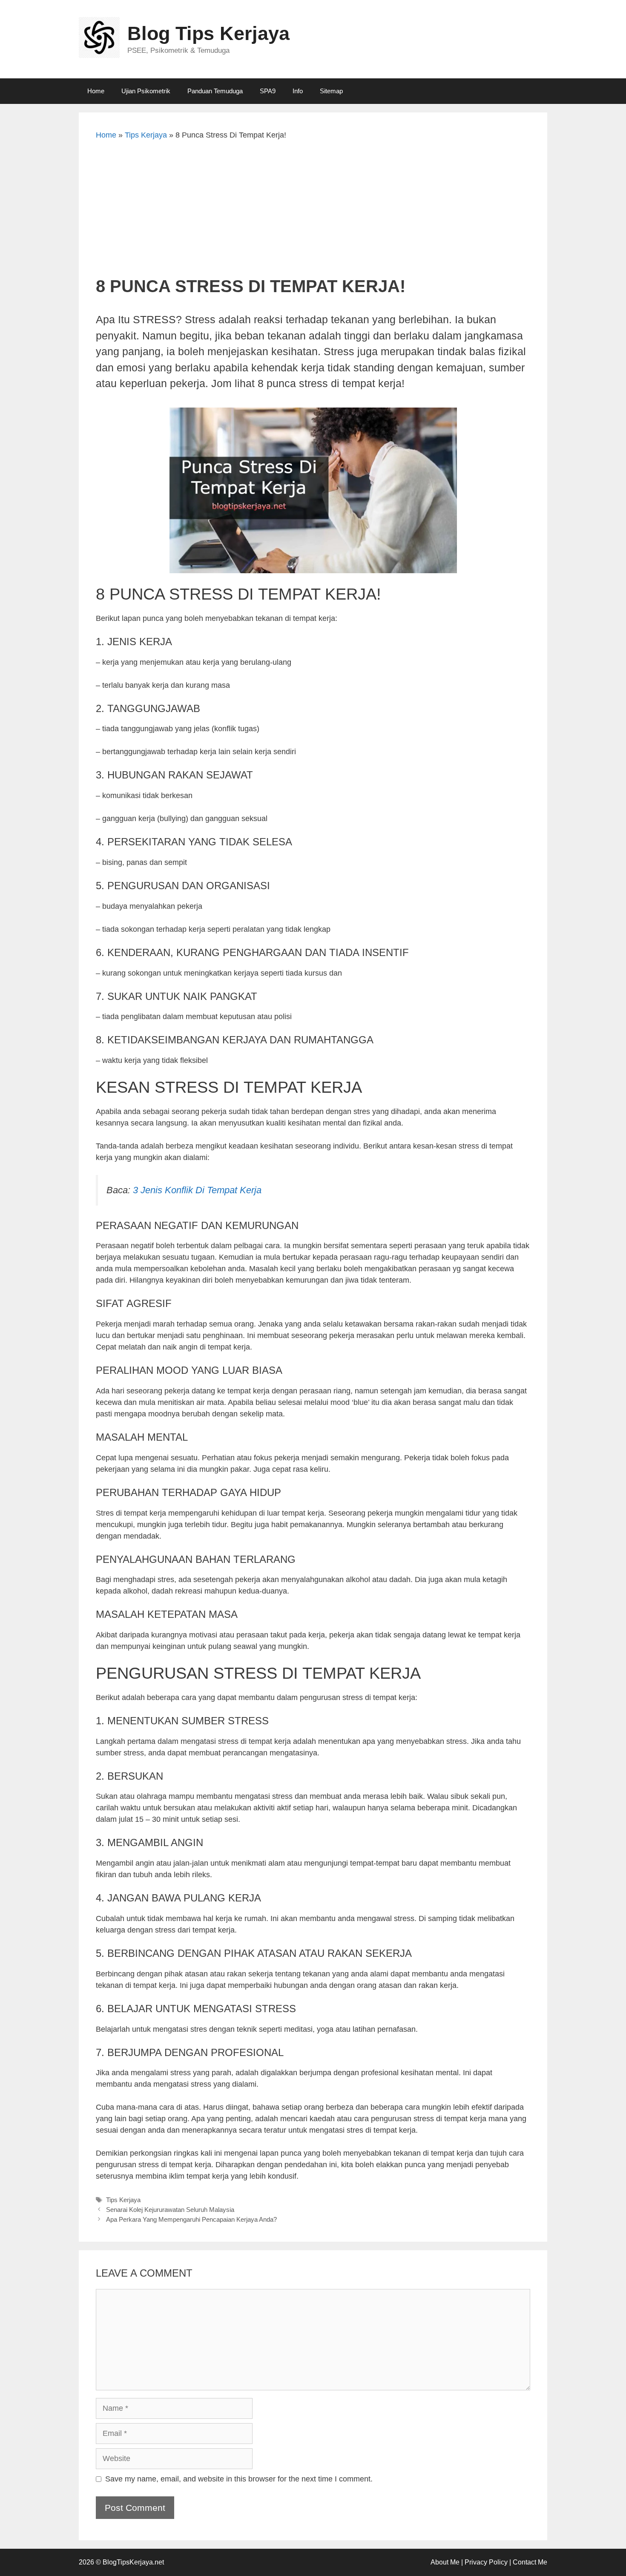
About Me (445, 2562)
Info (298, 91)
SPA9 (268, 91)
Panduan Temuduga (215, 91)
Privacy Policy (486, 2562)
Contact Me (530, 2562)
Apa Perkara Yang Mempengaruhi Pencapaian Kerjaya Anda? (191, 2219)
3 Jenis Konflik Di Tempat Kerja (197, 1190)
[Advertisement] (313, 212)
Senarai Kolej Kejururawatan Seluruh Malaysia (170, 2210)
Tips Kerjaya (146, 135)
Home (96, 91)
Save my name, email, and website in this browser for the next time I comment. (239, 2479)
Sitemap (331, 91)
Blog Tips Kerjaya (208, 33)
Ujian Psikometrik (146, 91)
